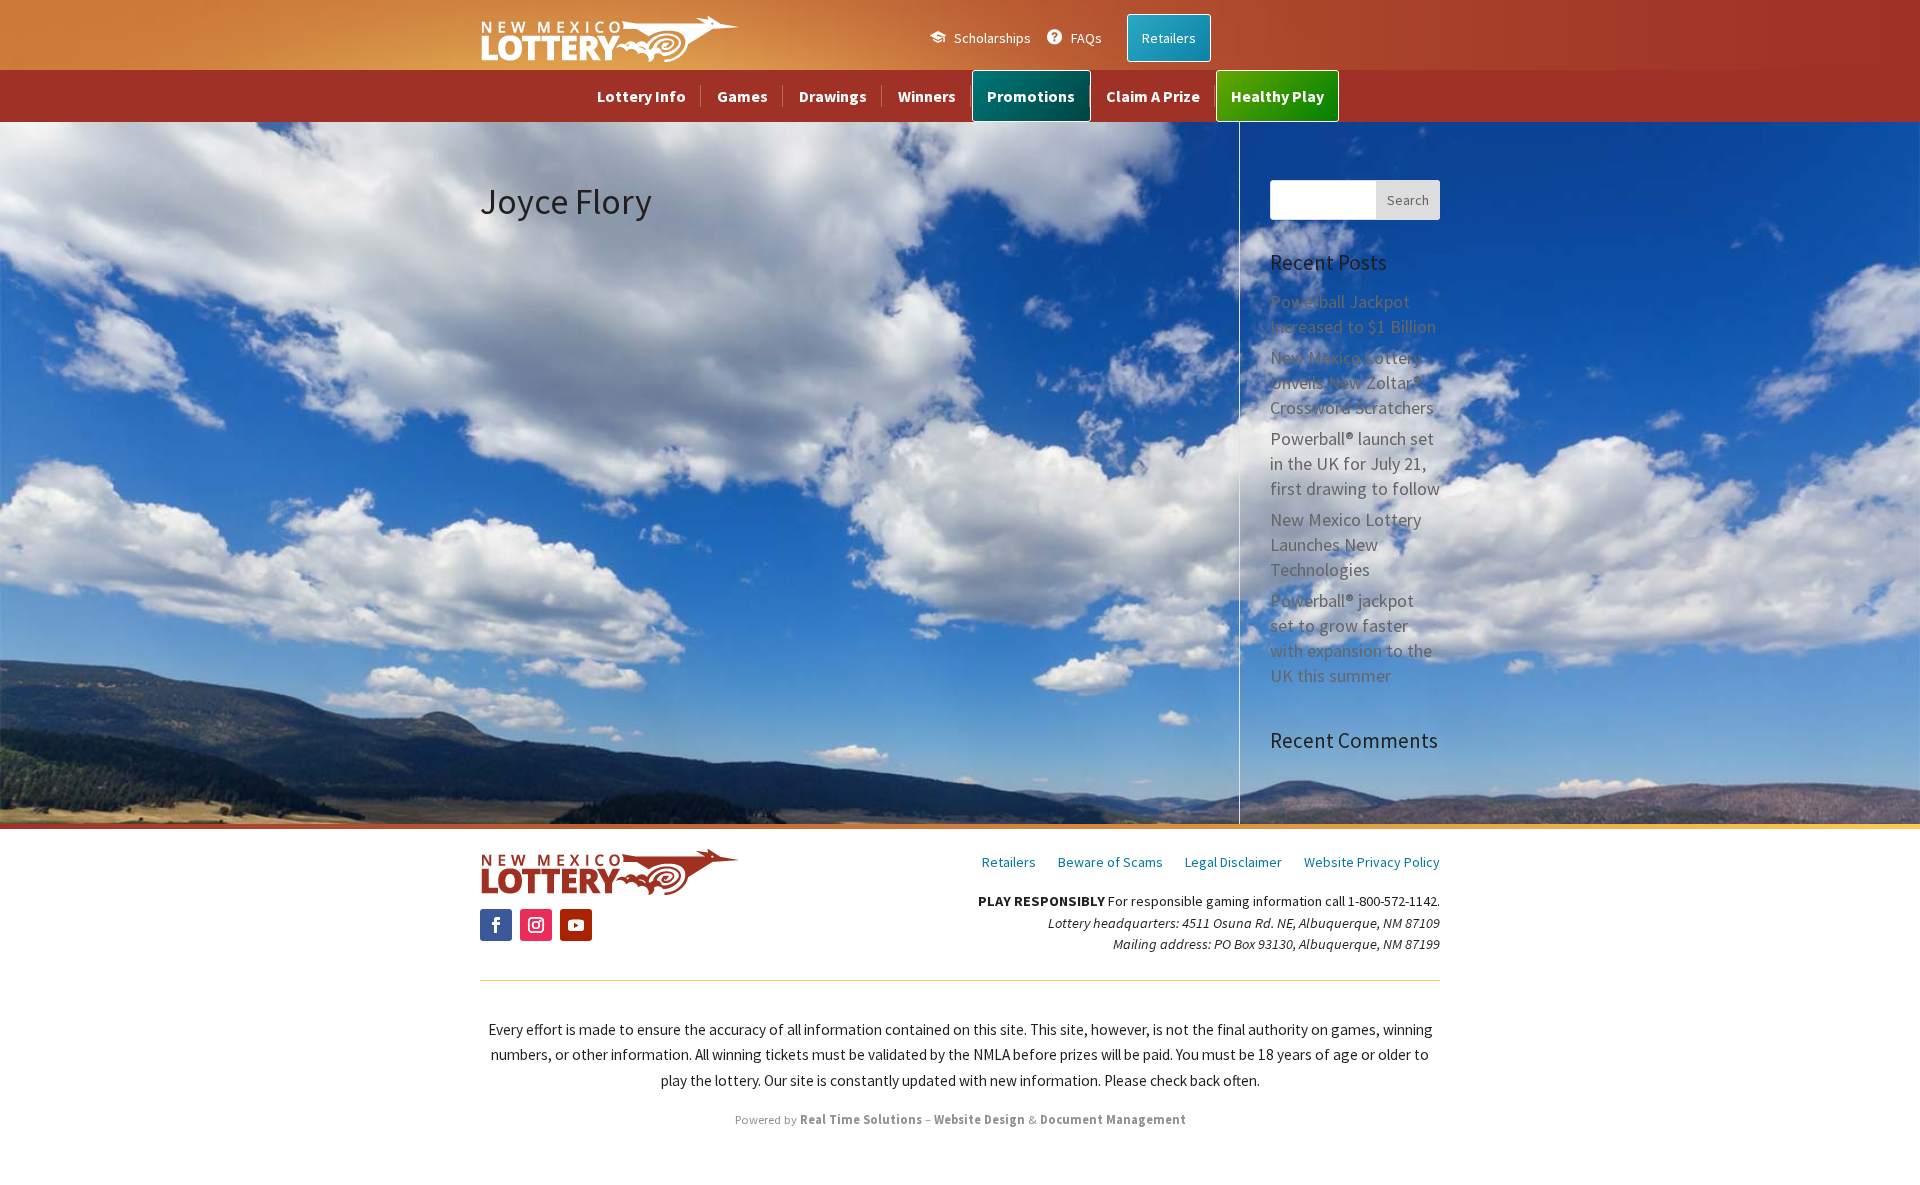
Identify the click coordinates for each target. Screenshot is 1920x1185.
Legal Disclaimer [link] (1233, 863)
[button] (1408, 200)
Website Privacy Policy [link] (1372, 863)
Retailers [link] (1169, 38)
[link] (609, 38)
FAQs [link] (1086, 38)
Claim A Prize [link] (1153, 96)
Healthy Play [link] (1277, 96)
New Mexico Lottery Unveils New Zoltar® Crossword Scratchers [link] (1352, 382)
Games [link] (742, 96)
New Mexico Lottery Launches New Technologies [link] (1345, 544)
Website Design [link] (979, 1119)
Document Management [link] (1113, 1119)
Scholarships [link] (992, 38)
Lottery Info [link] (641, 96)
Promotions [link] (1031, 96)
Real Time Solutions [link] (861, 1119)
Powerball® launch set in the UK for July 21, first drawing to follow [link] (1355, 463)
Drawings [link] (833, 96)
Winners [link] (927, 96)
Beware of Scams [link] (1110, 863)
